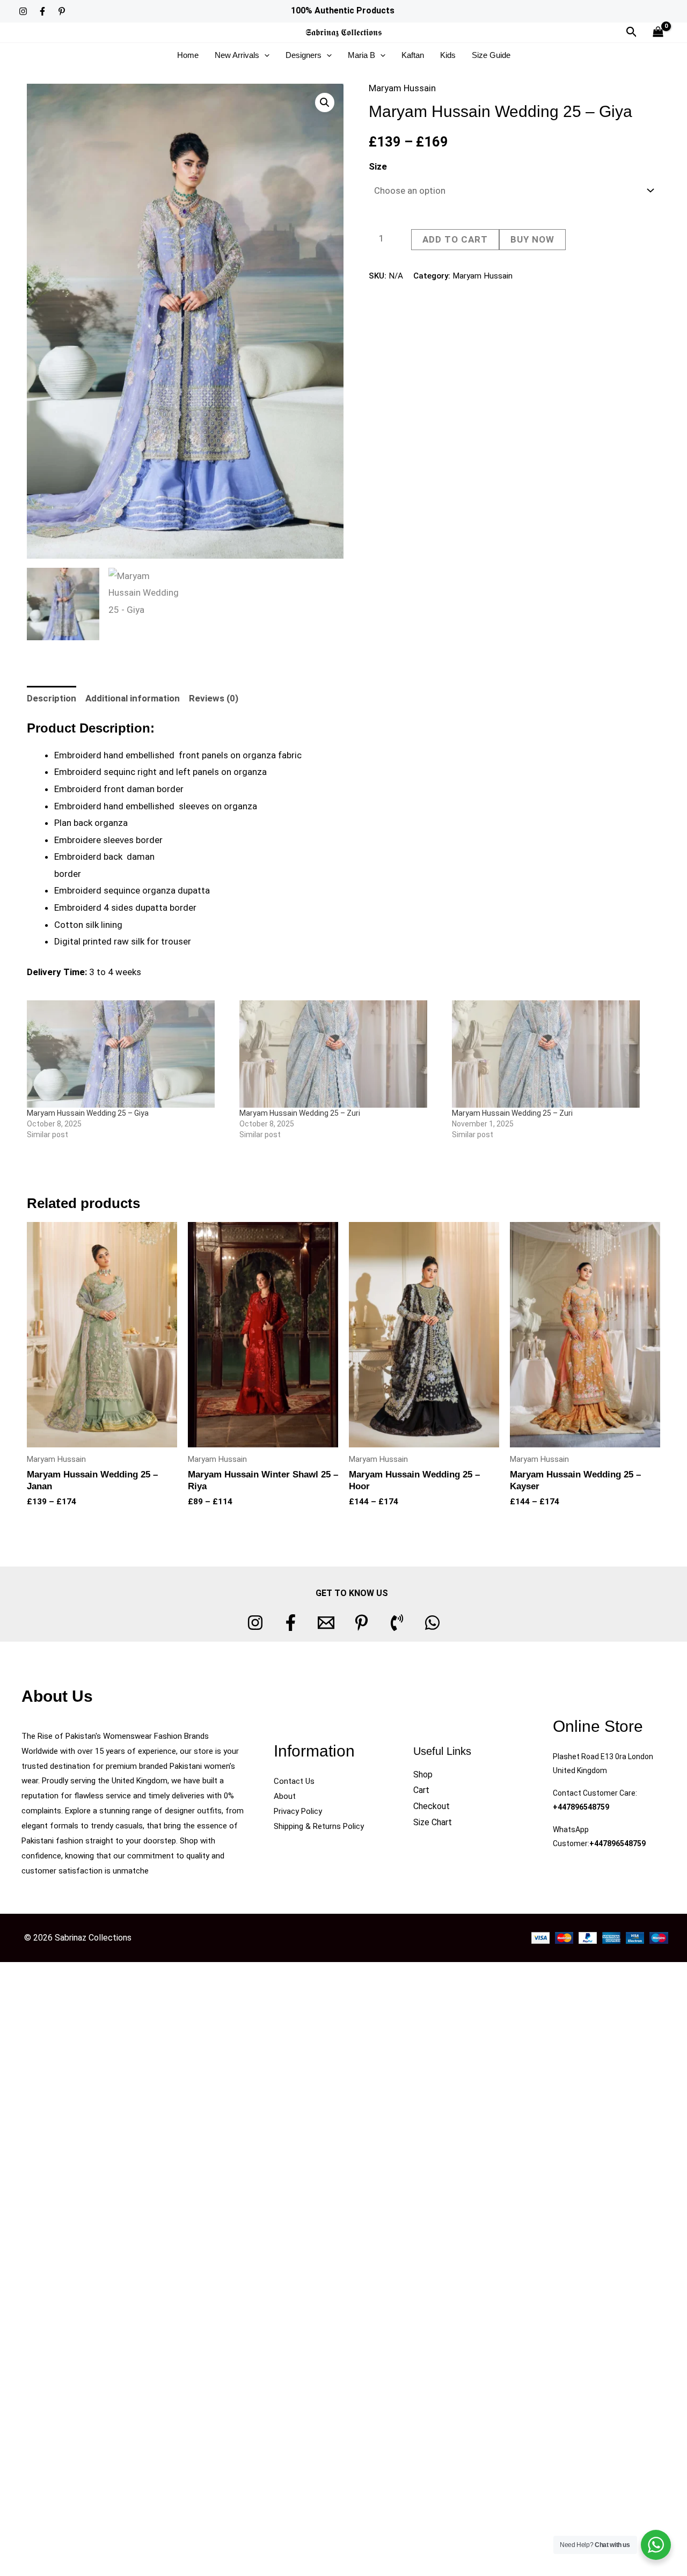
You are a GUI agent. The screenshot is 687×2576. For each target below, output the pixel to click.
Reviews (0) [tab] (214, 698)
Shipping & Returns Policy (319, 1826)
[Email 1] (326, 1623)
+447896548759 (581, 1807)
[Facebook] (42, 11)
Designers (304, 55)
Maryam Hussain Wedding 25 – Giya (88, 1113)
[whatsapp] (432, 1623)
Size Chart (433, 1822)
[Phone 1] (397, 1623)
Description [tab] (52, 698)
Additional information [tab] (133, 698)
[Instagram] (23, 11)
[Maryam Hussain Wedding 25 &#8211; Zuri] (340, 1054)
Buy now (532, 239)
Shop (423, 1774)
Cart (421, 1790)
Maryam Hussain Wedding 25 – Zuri (300, 1113)
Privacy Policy (298, 1811)
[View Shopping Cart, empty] (658, 32)
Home (188, 55)
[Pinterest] (62, 11)
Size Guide (491, 55)
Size (378, 166)
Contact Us (294, 1781)
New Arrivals (237, 55)
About (285, 1796)
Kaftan (413, 55)
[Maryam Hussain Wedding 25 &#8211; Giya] (128, 1054)
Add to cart (455, 239)
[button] (632, 32)
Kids (448, 55)
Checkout (432, 1806)
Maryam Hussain (402, 88)
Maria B (361, 55)
